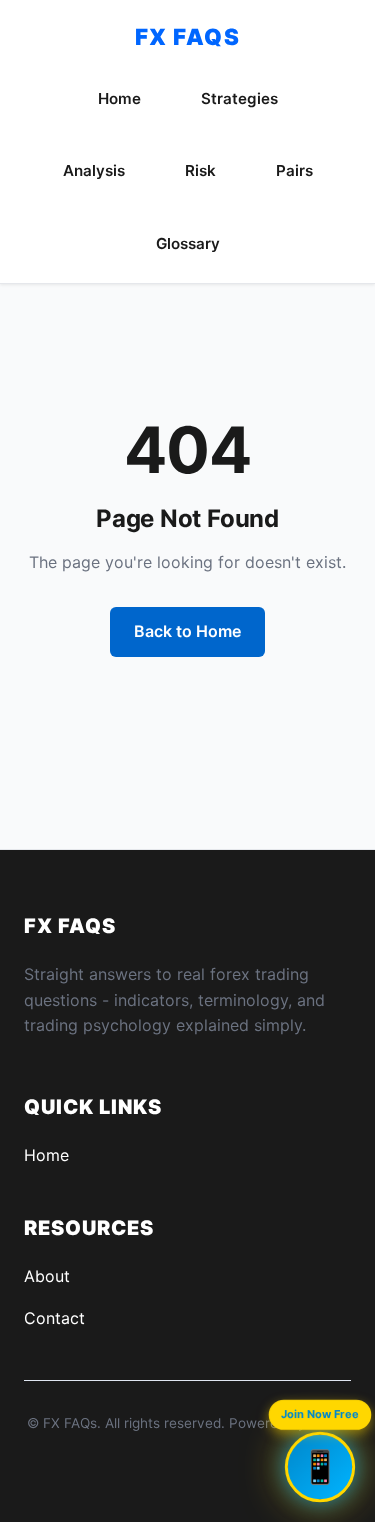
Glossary (188, 243)
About (47, 1276)
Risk (200, 170)
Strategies (239, 98)
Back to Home (187, 631)
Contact (54, 1318)
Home (119, 98)
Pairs (294, 170)
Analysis (94, 170)
